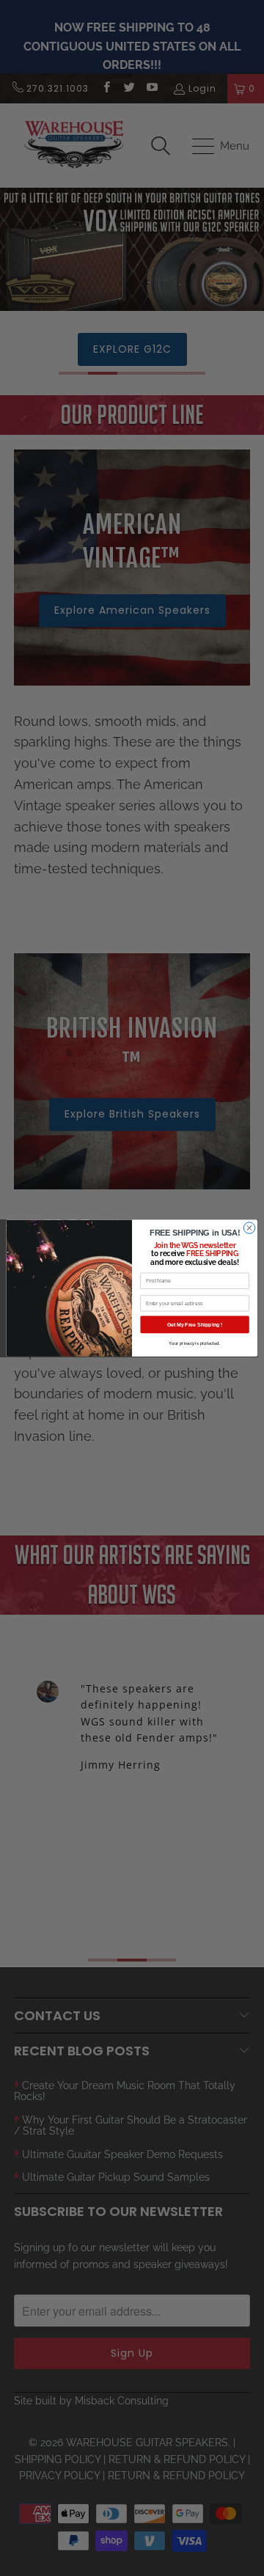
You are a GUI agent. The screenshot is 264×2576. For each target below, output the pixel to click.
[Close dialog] (249, 1228)
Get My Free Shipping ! (195, 1324)
